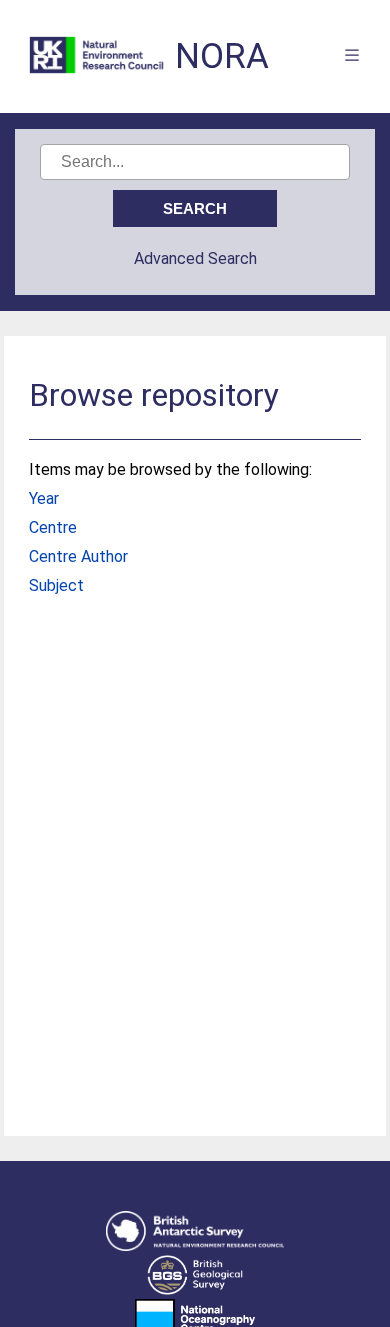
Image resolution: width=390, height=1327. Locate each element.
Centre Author (78, 556)
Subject (56, 585)
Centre (53, 527)
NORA (222, 56)
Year (44, 498)
